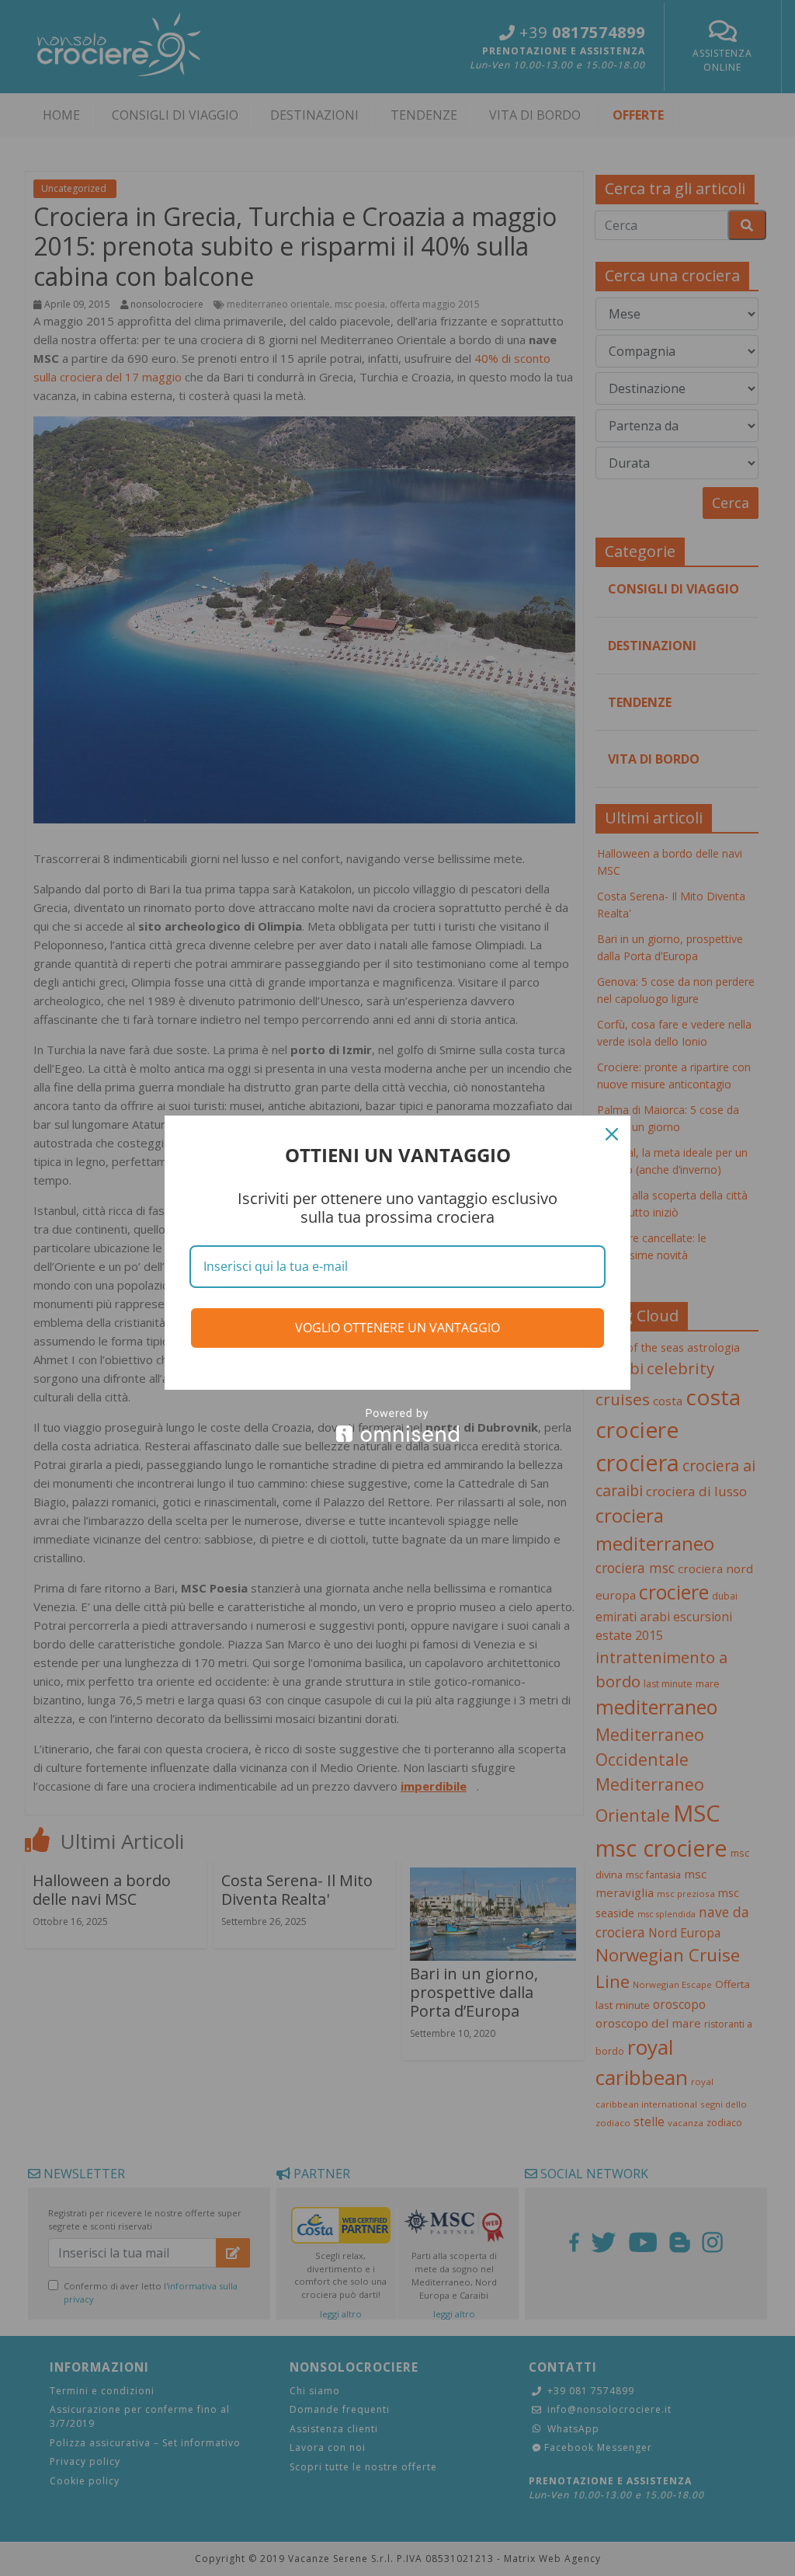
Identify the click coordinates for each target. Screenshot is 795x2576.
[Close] (612, 1134)
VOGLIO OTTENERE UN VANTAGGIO (397, 1328)
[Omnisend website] (397, 1425)
